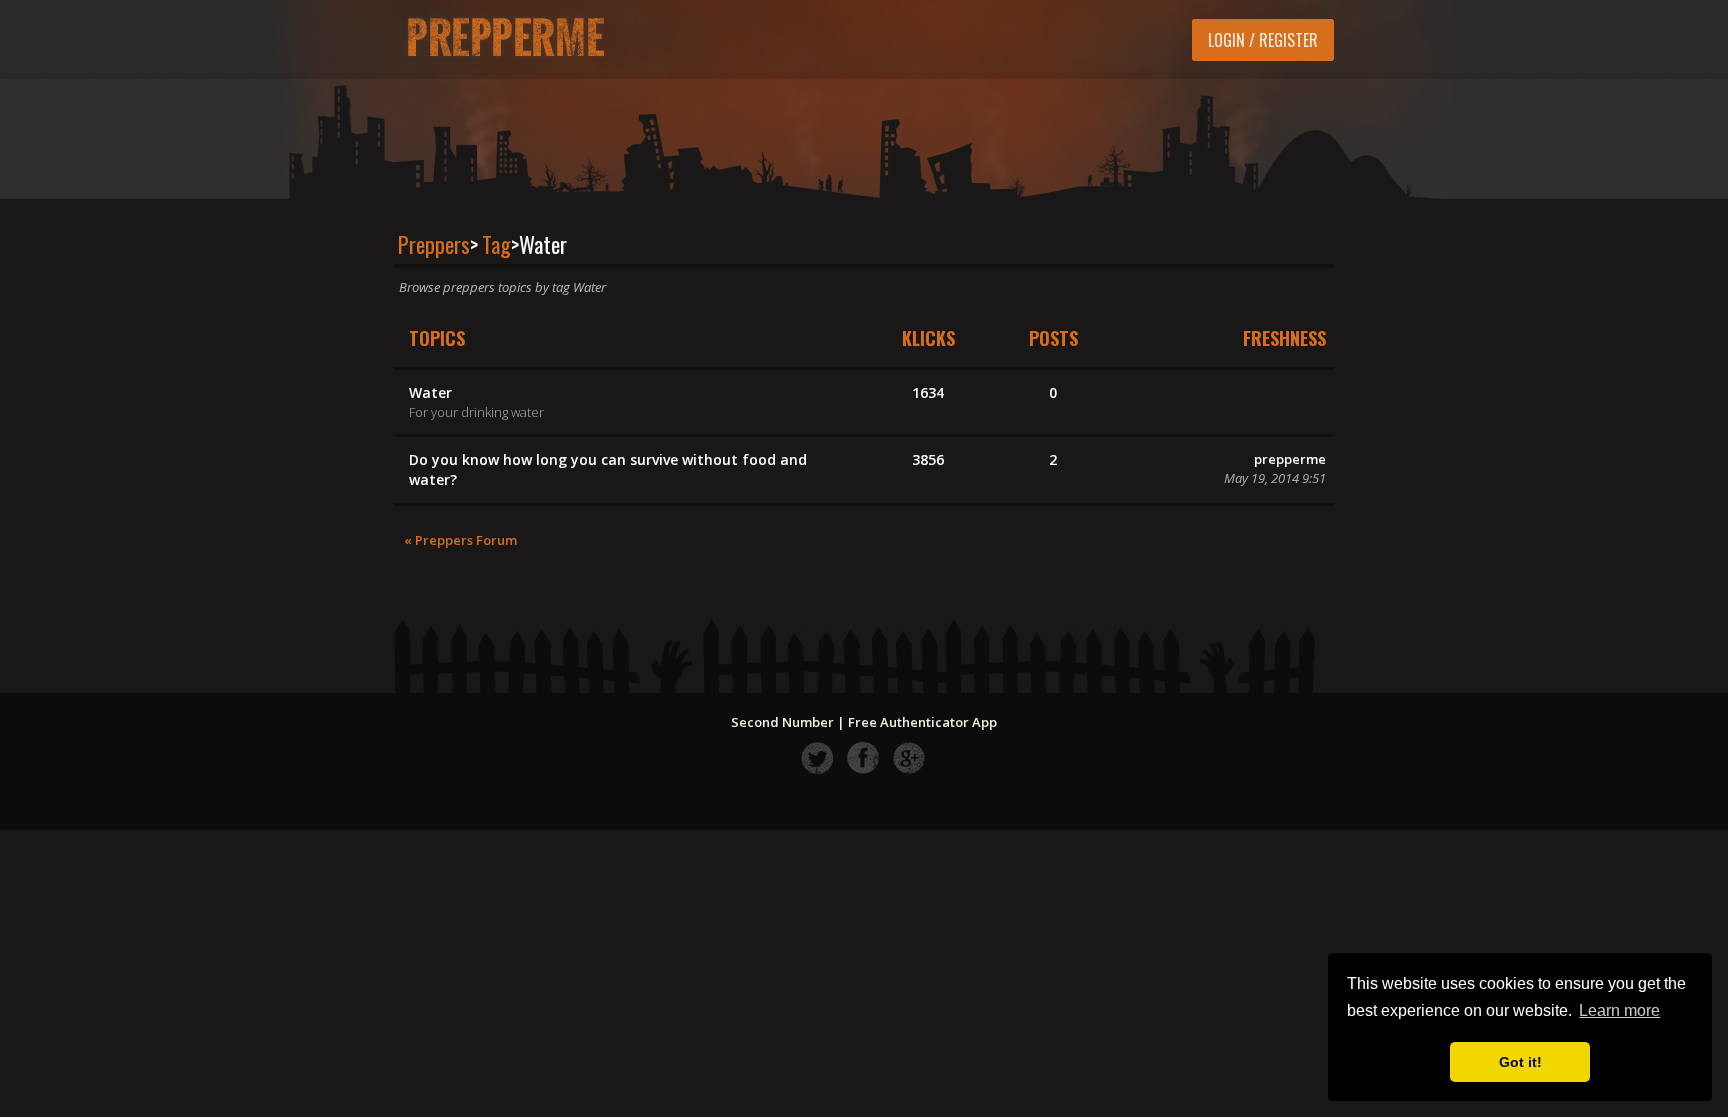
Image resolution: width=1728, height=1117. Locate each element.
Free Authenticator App (922, 722)
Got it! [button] (1520, 1062)
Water (430, 392)
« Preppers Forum (460, 540)
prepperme (1290, 459)
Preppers (434, 244)
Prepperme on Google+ (909, 757)
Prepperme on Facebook (863, 757)
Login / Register (1263, 40)
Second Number (782, 722)
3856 (928, 459)
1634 (928, 392)
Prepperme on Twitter (817, 757)
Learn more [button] (1619, 1010)
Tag (496, 244)
